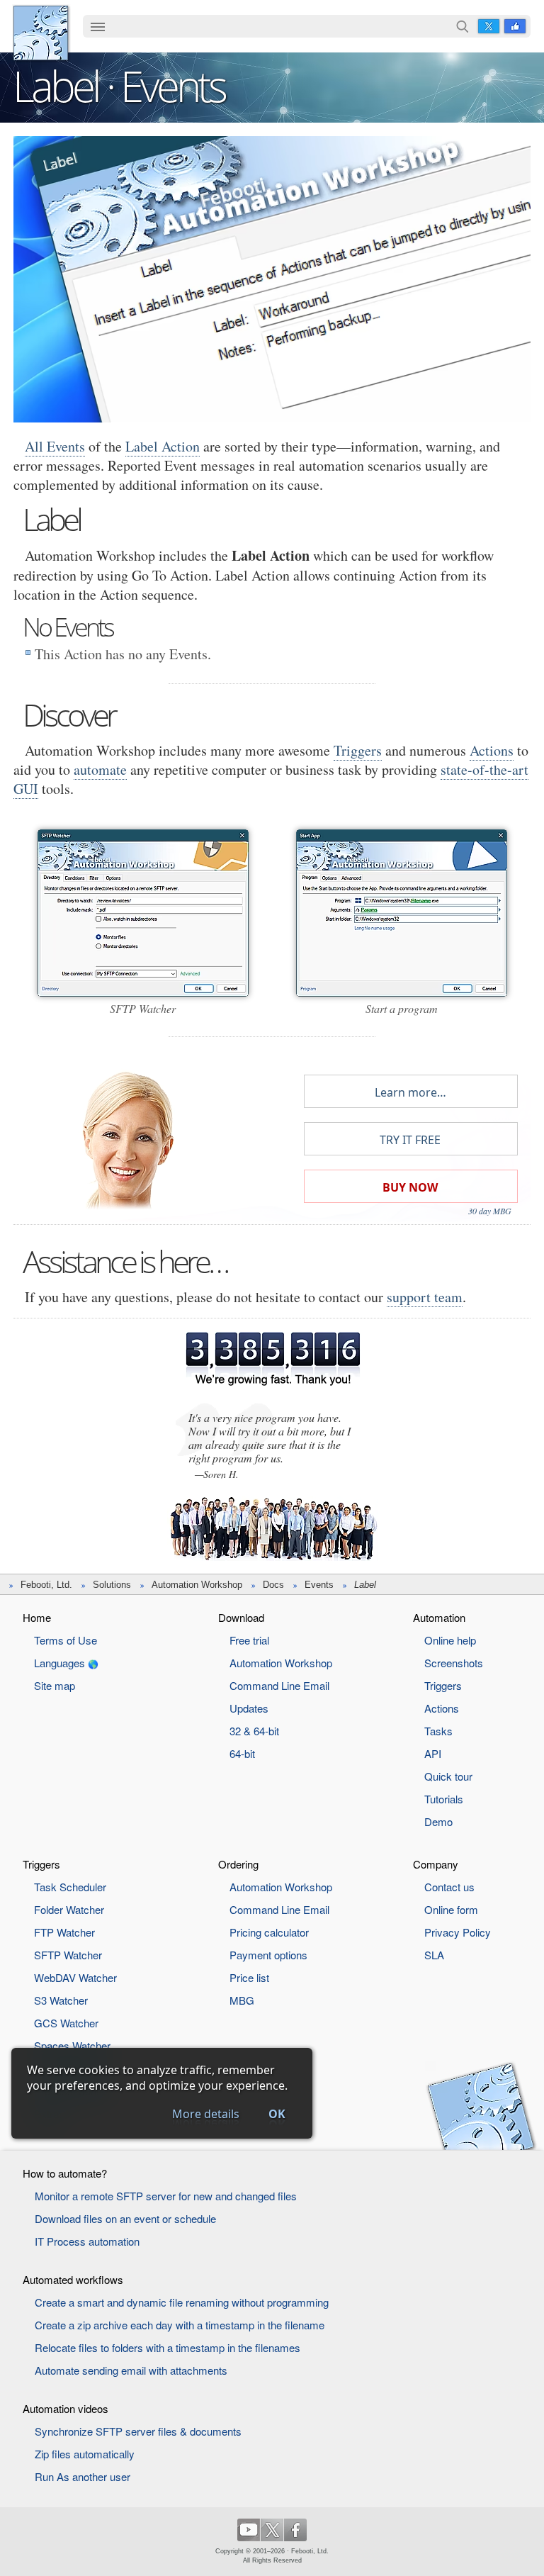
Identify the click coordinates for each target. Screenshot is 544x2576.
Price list (249, 1977)
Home (37, 1617)
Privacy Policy (458, 1932)
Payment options (268, 1955)
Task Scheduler (70, 1887)
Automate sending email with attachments (131, 2370)
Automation (439, 1617)
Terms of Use (66, 1640)
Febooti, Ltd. (41, 33)
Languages (59, 1663)
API (433, 1753)
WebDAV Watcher (75, 1977)
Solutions (112, 1585)
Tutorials (444, 1799)
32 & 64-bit (254, 1731)
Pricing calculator (269, 1932)
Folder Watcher (69, 1909)
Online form (451, 1909)
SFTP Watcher (68, 1955)
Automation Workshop (197, 1585)
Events (319, 1585)
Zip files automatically (85, 2454)
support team (425, 1297)
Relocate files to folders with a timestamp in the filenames (168, 2347)
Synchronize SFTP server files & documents (138, 2431)
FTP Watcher (64, 1932)
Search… (463, 26)
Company (436, 1864)
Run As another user (83, 2476)
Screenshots (454, 1663)
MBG (242, 2000)
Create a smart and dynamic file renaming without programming (182, 2302)
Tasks (438, 1731)
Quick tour (448, 1776)
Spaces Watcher (72, 2045)
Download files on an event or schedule (125, 2218)
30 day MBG (490, 1211)
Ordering (238, 1864)
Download (241, 1617)
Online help (450, 1640)
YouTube (249, 2530)
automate (100, 769)
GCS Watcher (66, 2023)
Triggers (358, 750)
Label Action (163, 446)
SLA (434, 1955)
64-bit (242, 1753)
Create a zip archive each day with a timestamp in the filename (180, 2325)
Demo (438, 1821)
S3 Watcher (61, 2000)
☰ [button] (98, 26)
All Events (55, 446)
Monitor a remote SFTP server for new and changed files (166, 2196)
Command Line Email (279, 1685)
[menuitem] (98, 28)
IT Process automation (87, 2241)
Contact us (449, 1887)
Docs (273, 1585)
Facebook (515, 26)
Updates (249, 1708)
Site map (55, 1685)
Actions (492, 750)
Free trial (249, 1640)
